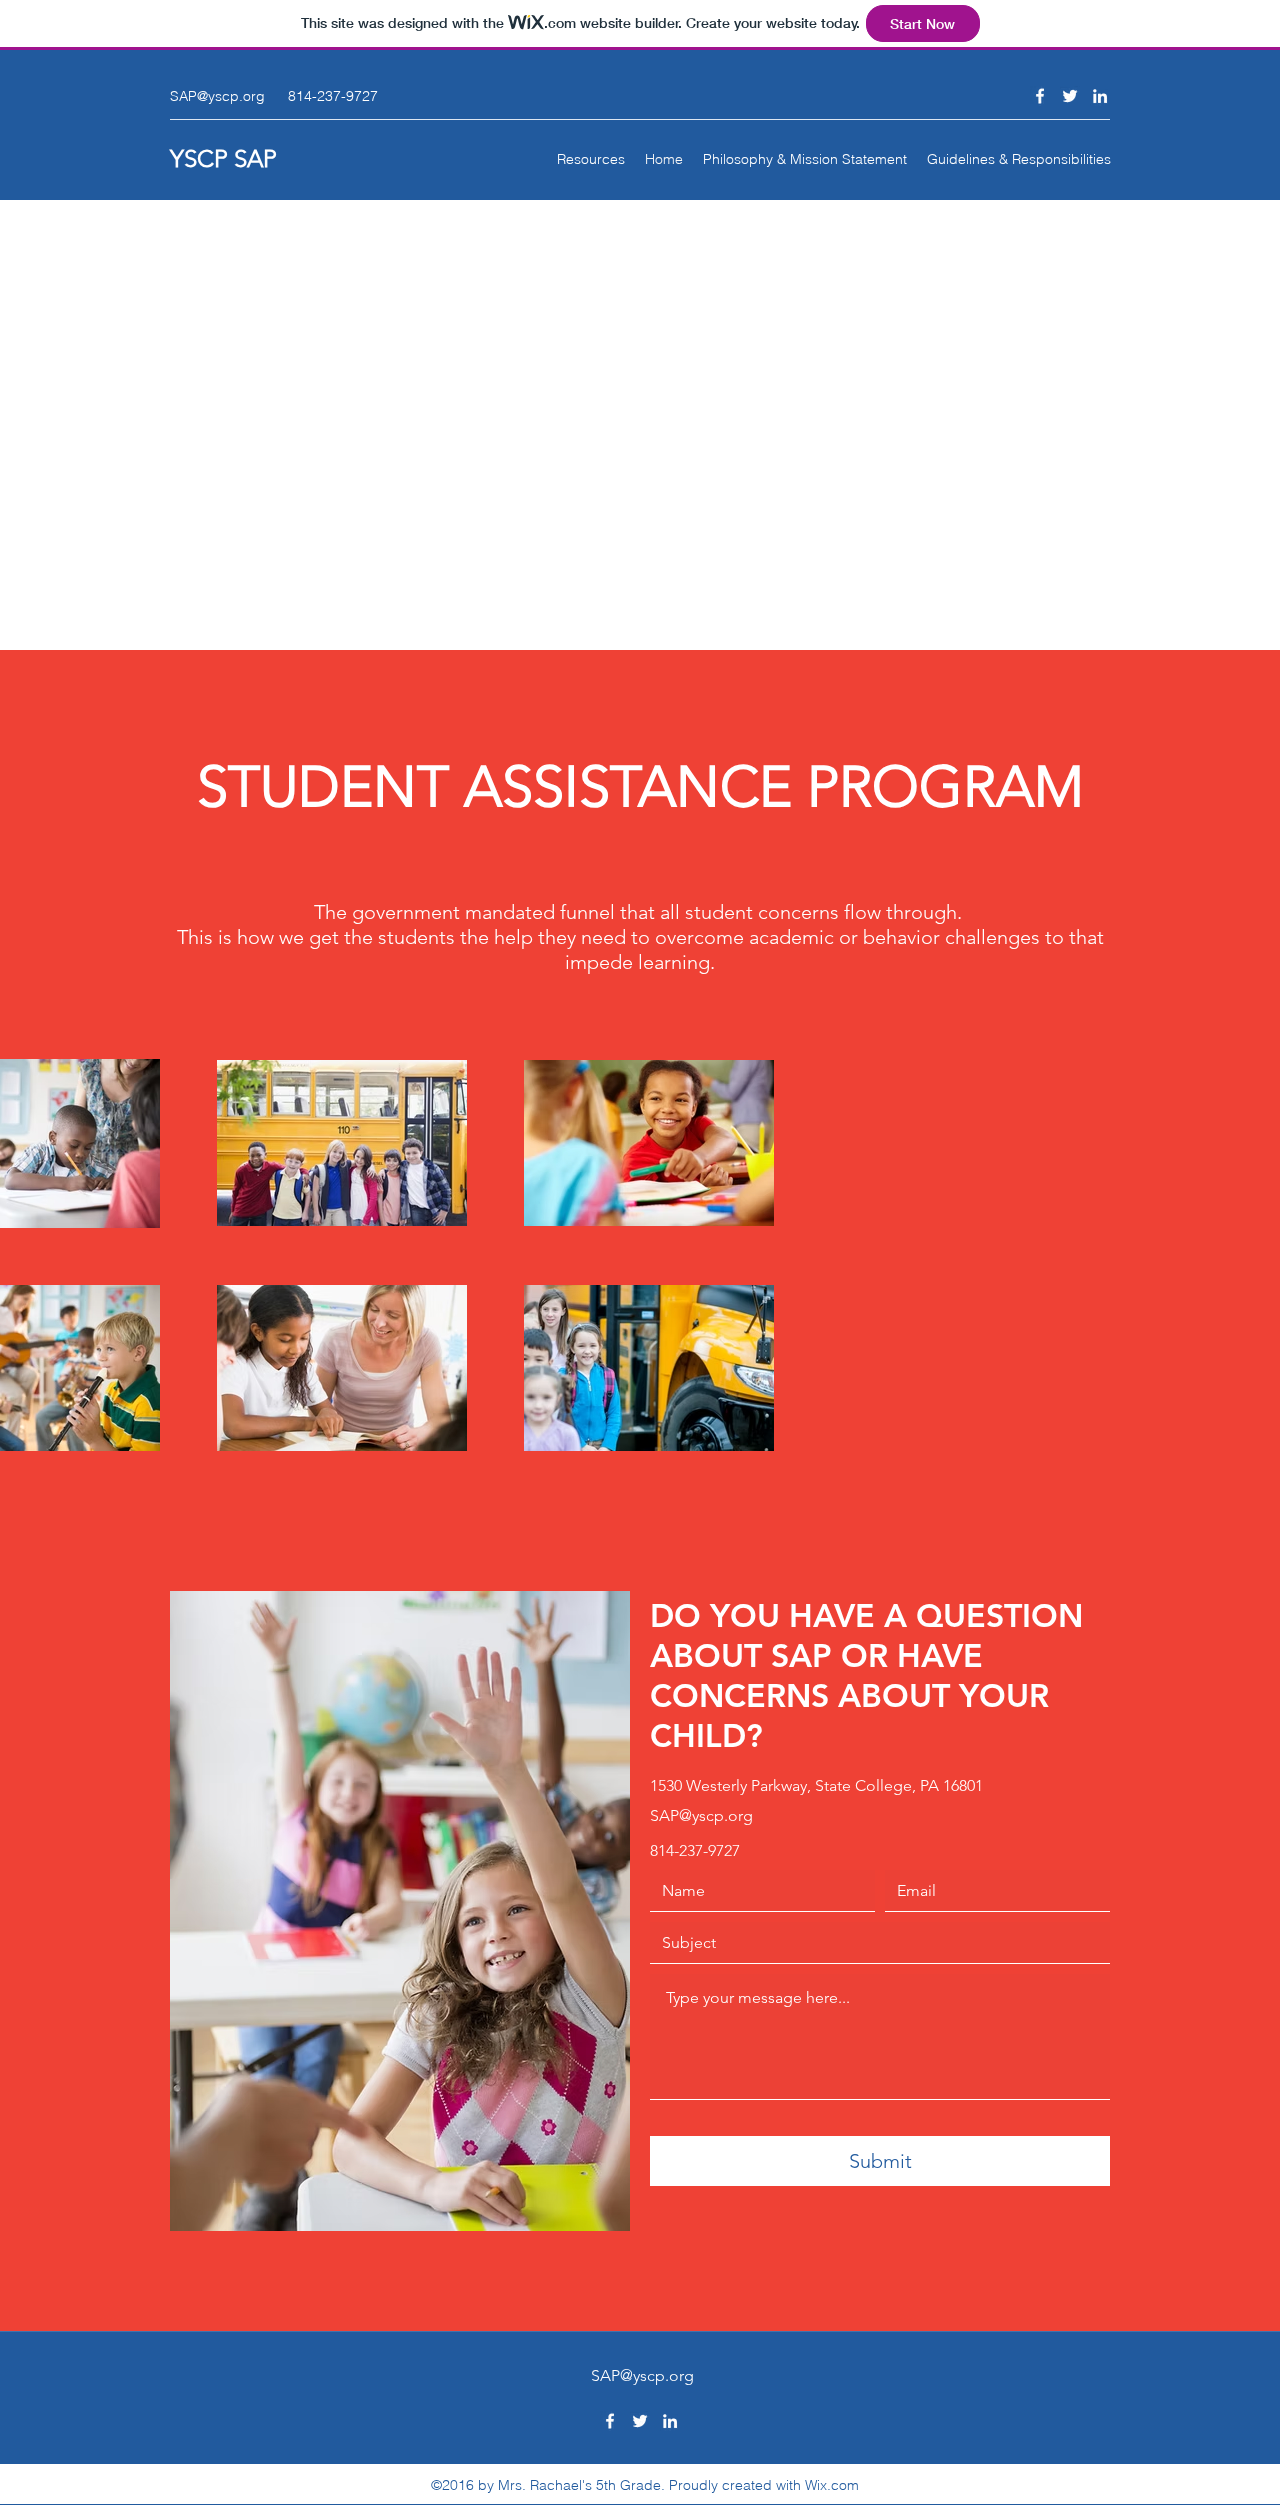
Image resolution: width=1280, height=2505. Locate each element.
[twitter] (1070, 96)
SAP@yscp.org (217, 96)
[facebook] (1040, 96)
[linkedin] (1100, 96)
